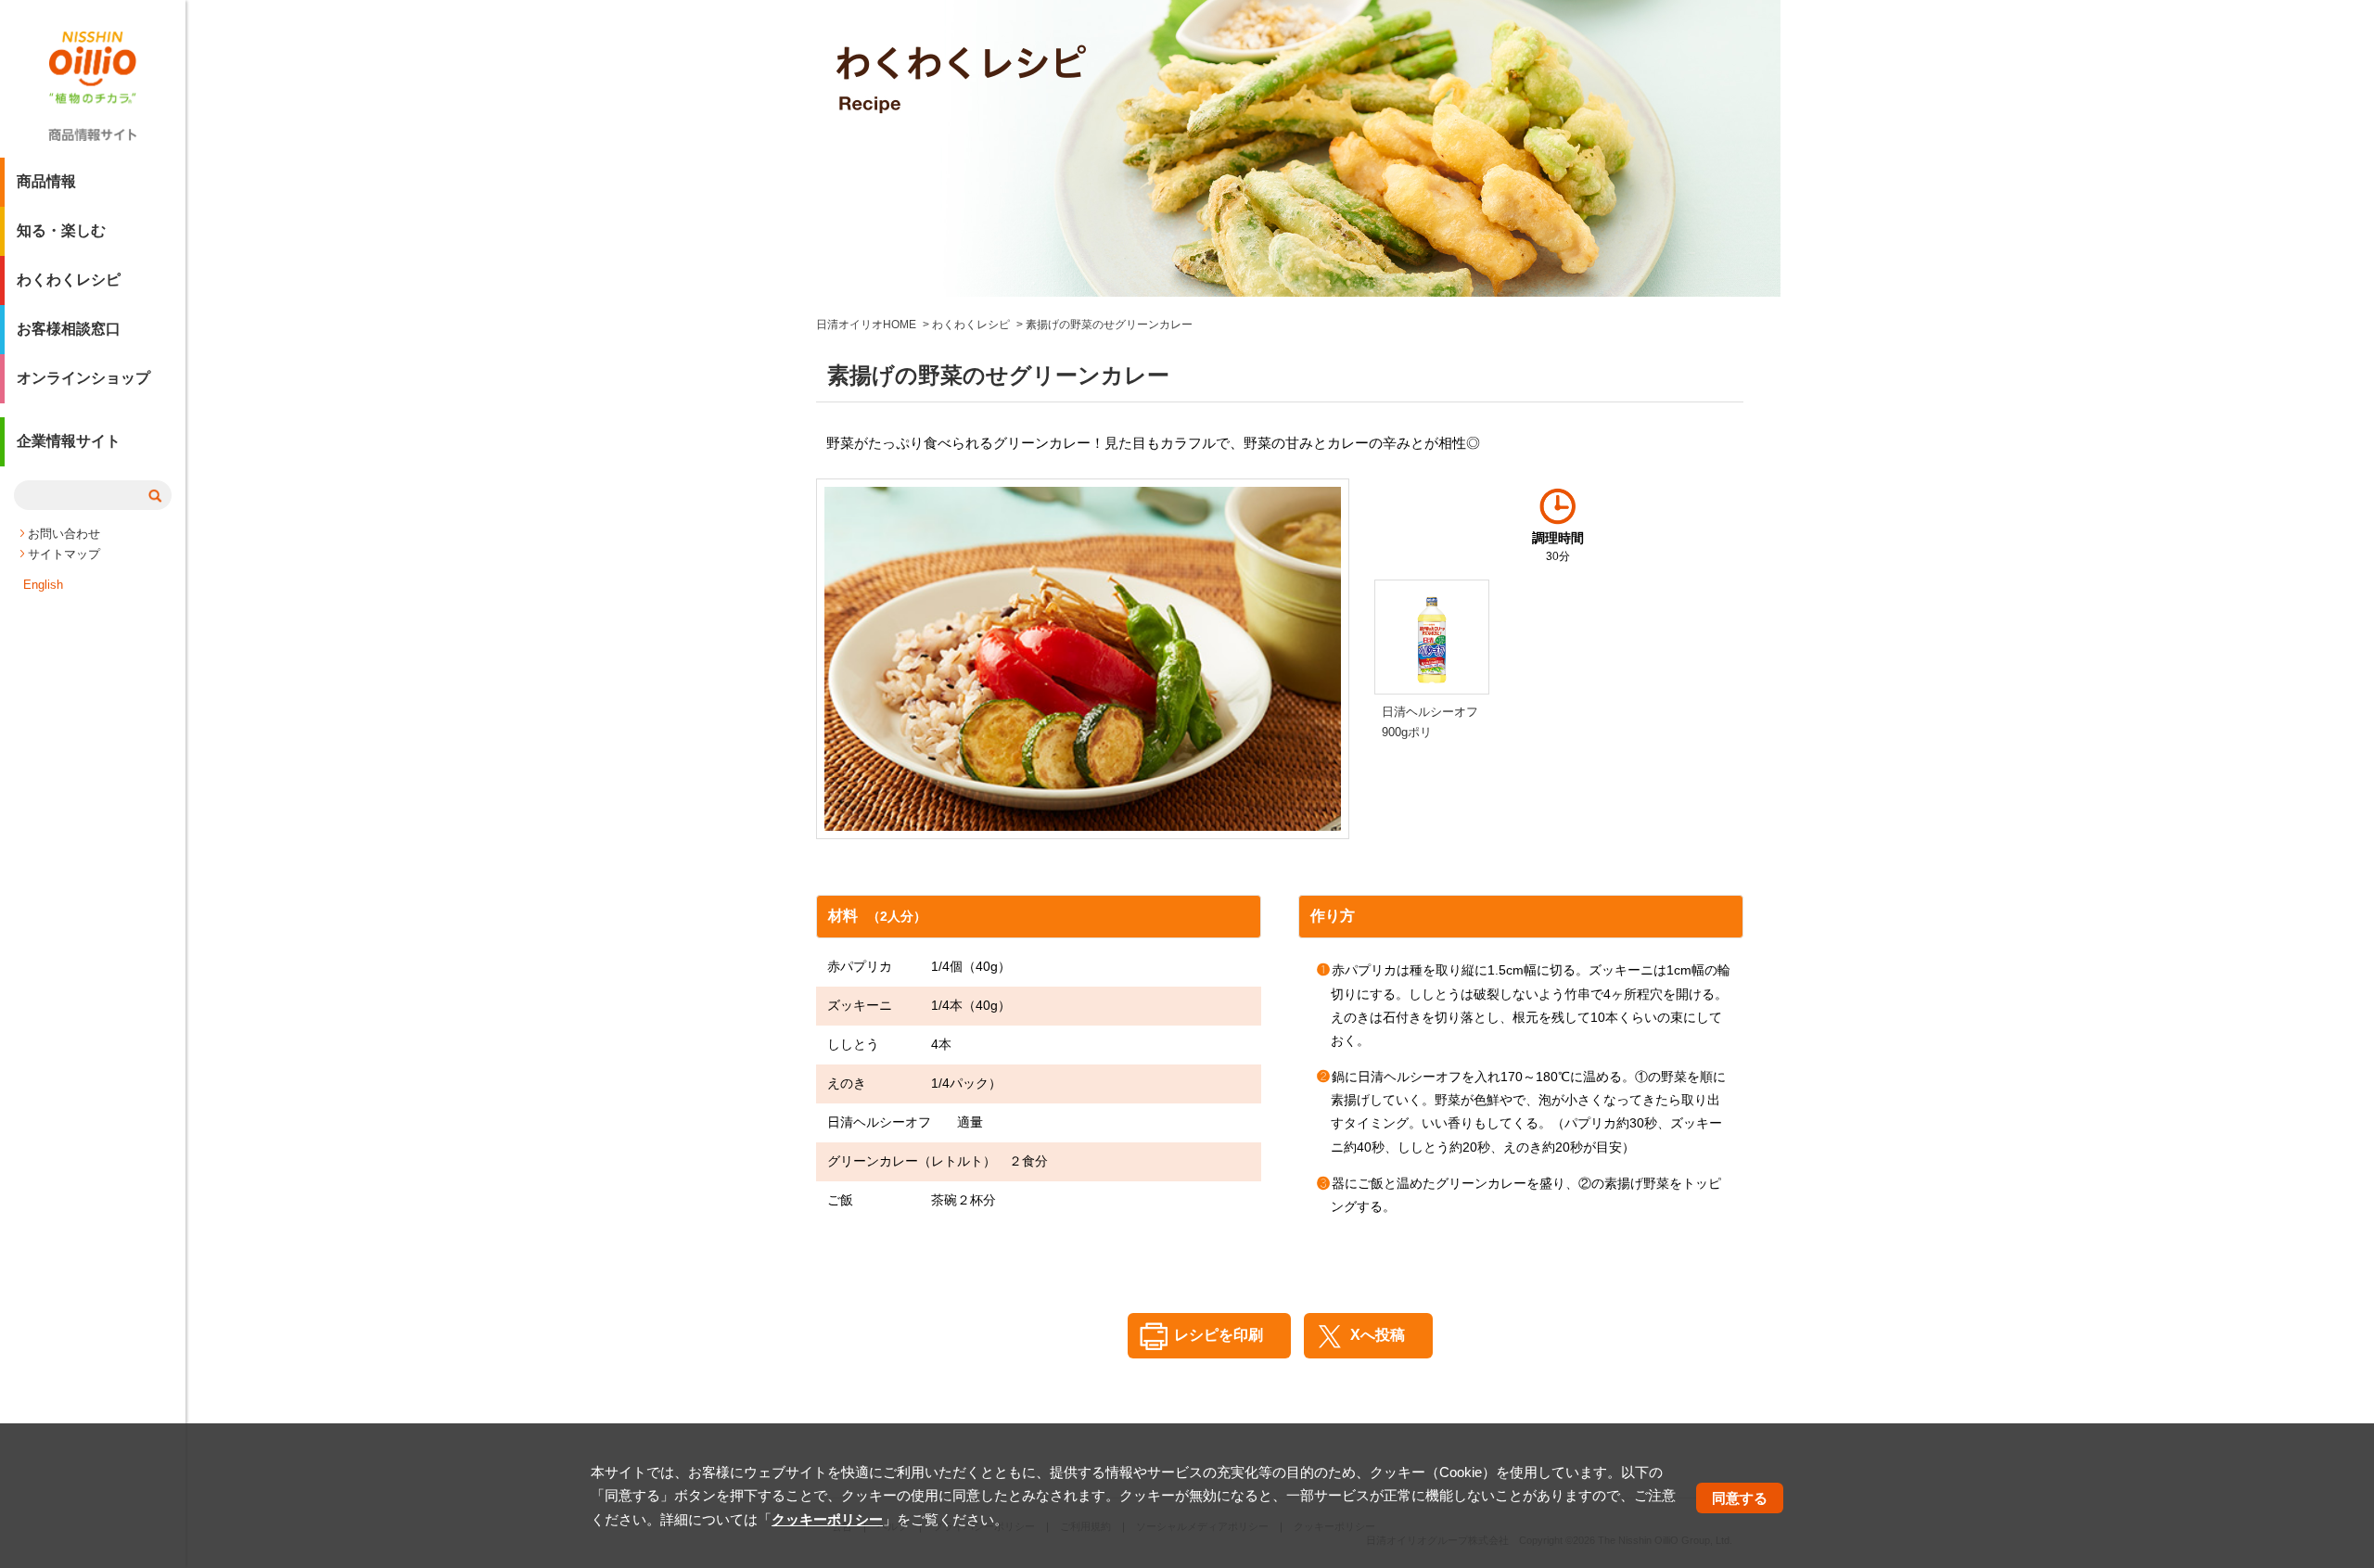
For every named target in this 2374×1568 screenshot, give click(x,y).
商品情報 (46, 181)
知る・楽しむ (61, 230)
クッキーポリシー (827, 1519)
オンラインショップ (83, 378)
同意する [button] (1740, 1498)
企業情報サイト (69, 441)
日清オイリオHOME (866, 325)
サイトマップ (64, 554)
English (43, 585)
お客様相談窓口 (69, 329)
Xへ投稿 (1378, 1335)
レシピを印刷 (1219, 1335)
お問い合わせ (64, 534)
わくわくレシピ (69, 280)
